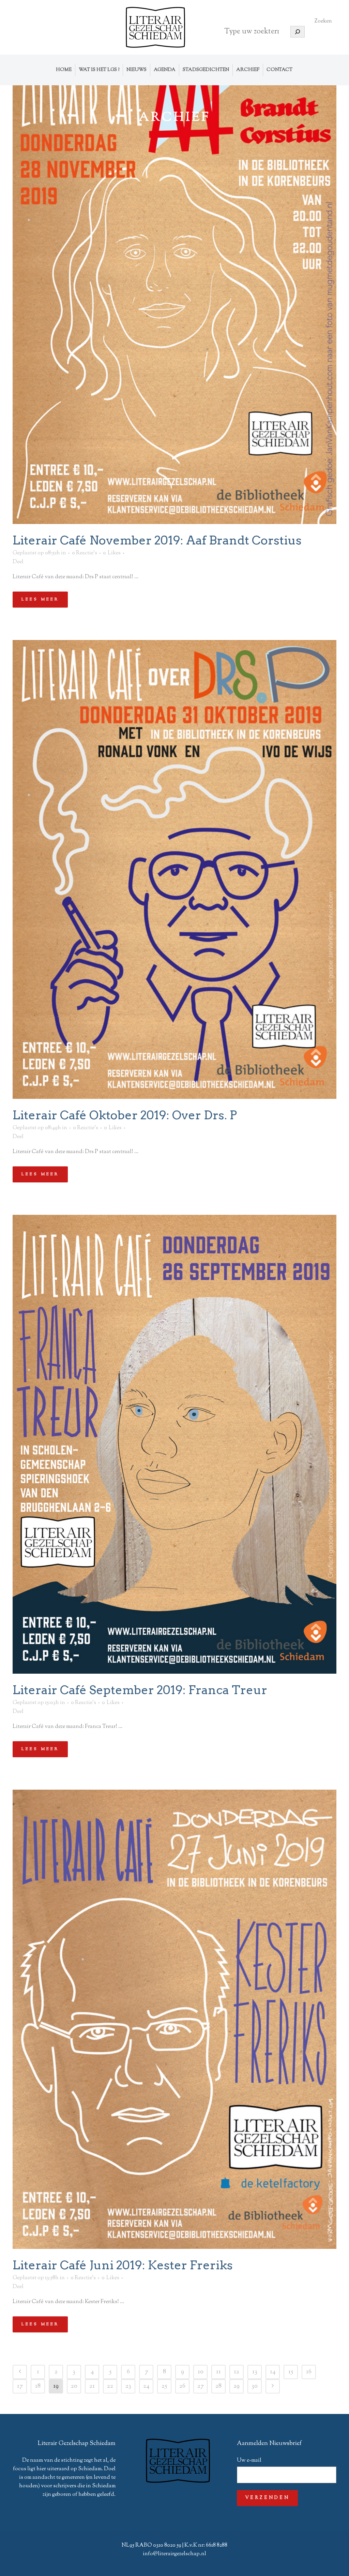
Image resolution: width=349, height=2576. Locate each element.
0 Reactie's (85, 553)
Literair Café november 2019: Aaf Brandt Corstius (157, 540)
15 (291, 2372)
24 (146, 2386)
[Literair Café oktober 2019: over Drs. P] (174, 869)
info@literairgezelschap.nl (174, 2554)
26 (182, 2386)
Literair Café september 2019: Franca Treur (140, 1690)
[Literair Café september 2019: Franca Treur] (174, 1444)
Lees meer (40, 599)
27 (200, 2386)
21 (92, 2386)
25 (164, 2386)
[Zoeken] (298, 32)
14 (273, 2372)
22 (110, 2386)
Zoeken (323, 21)
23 (128, 2386)
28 (218, 2386)
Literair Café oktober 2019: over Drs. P (125, 1115)
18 (38, 2386)
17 (20, 2386)
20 (74, 2386)
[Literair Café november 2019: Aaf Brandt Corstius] (174, 294)
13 (255, 2372)
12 (237, 2372)
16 (309, 2372)
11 (218, 2372)
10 (201, 2372)
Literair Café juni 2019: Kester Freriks (123, 2265)
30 (255, 2386)
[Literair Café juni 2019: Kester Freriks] (174, 2019)
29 (237, 2386)
